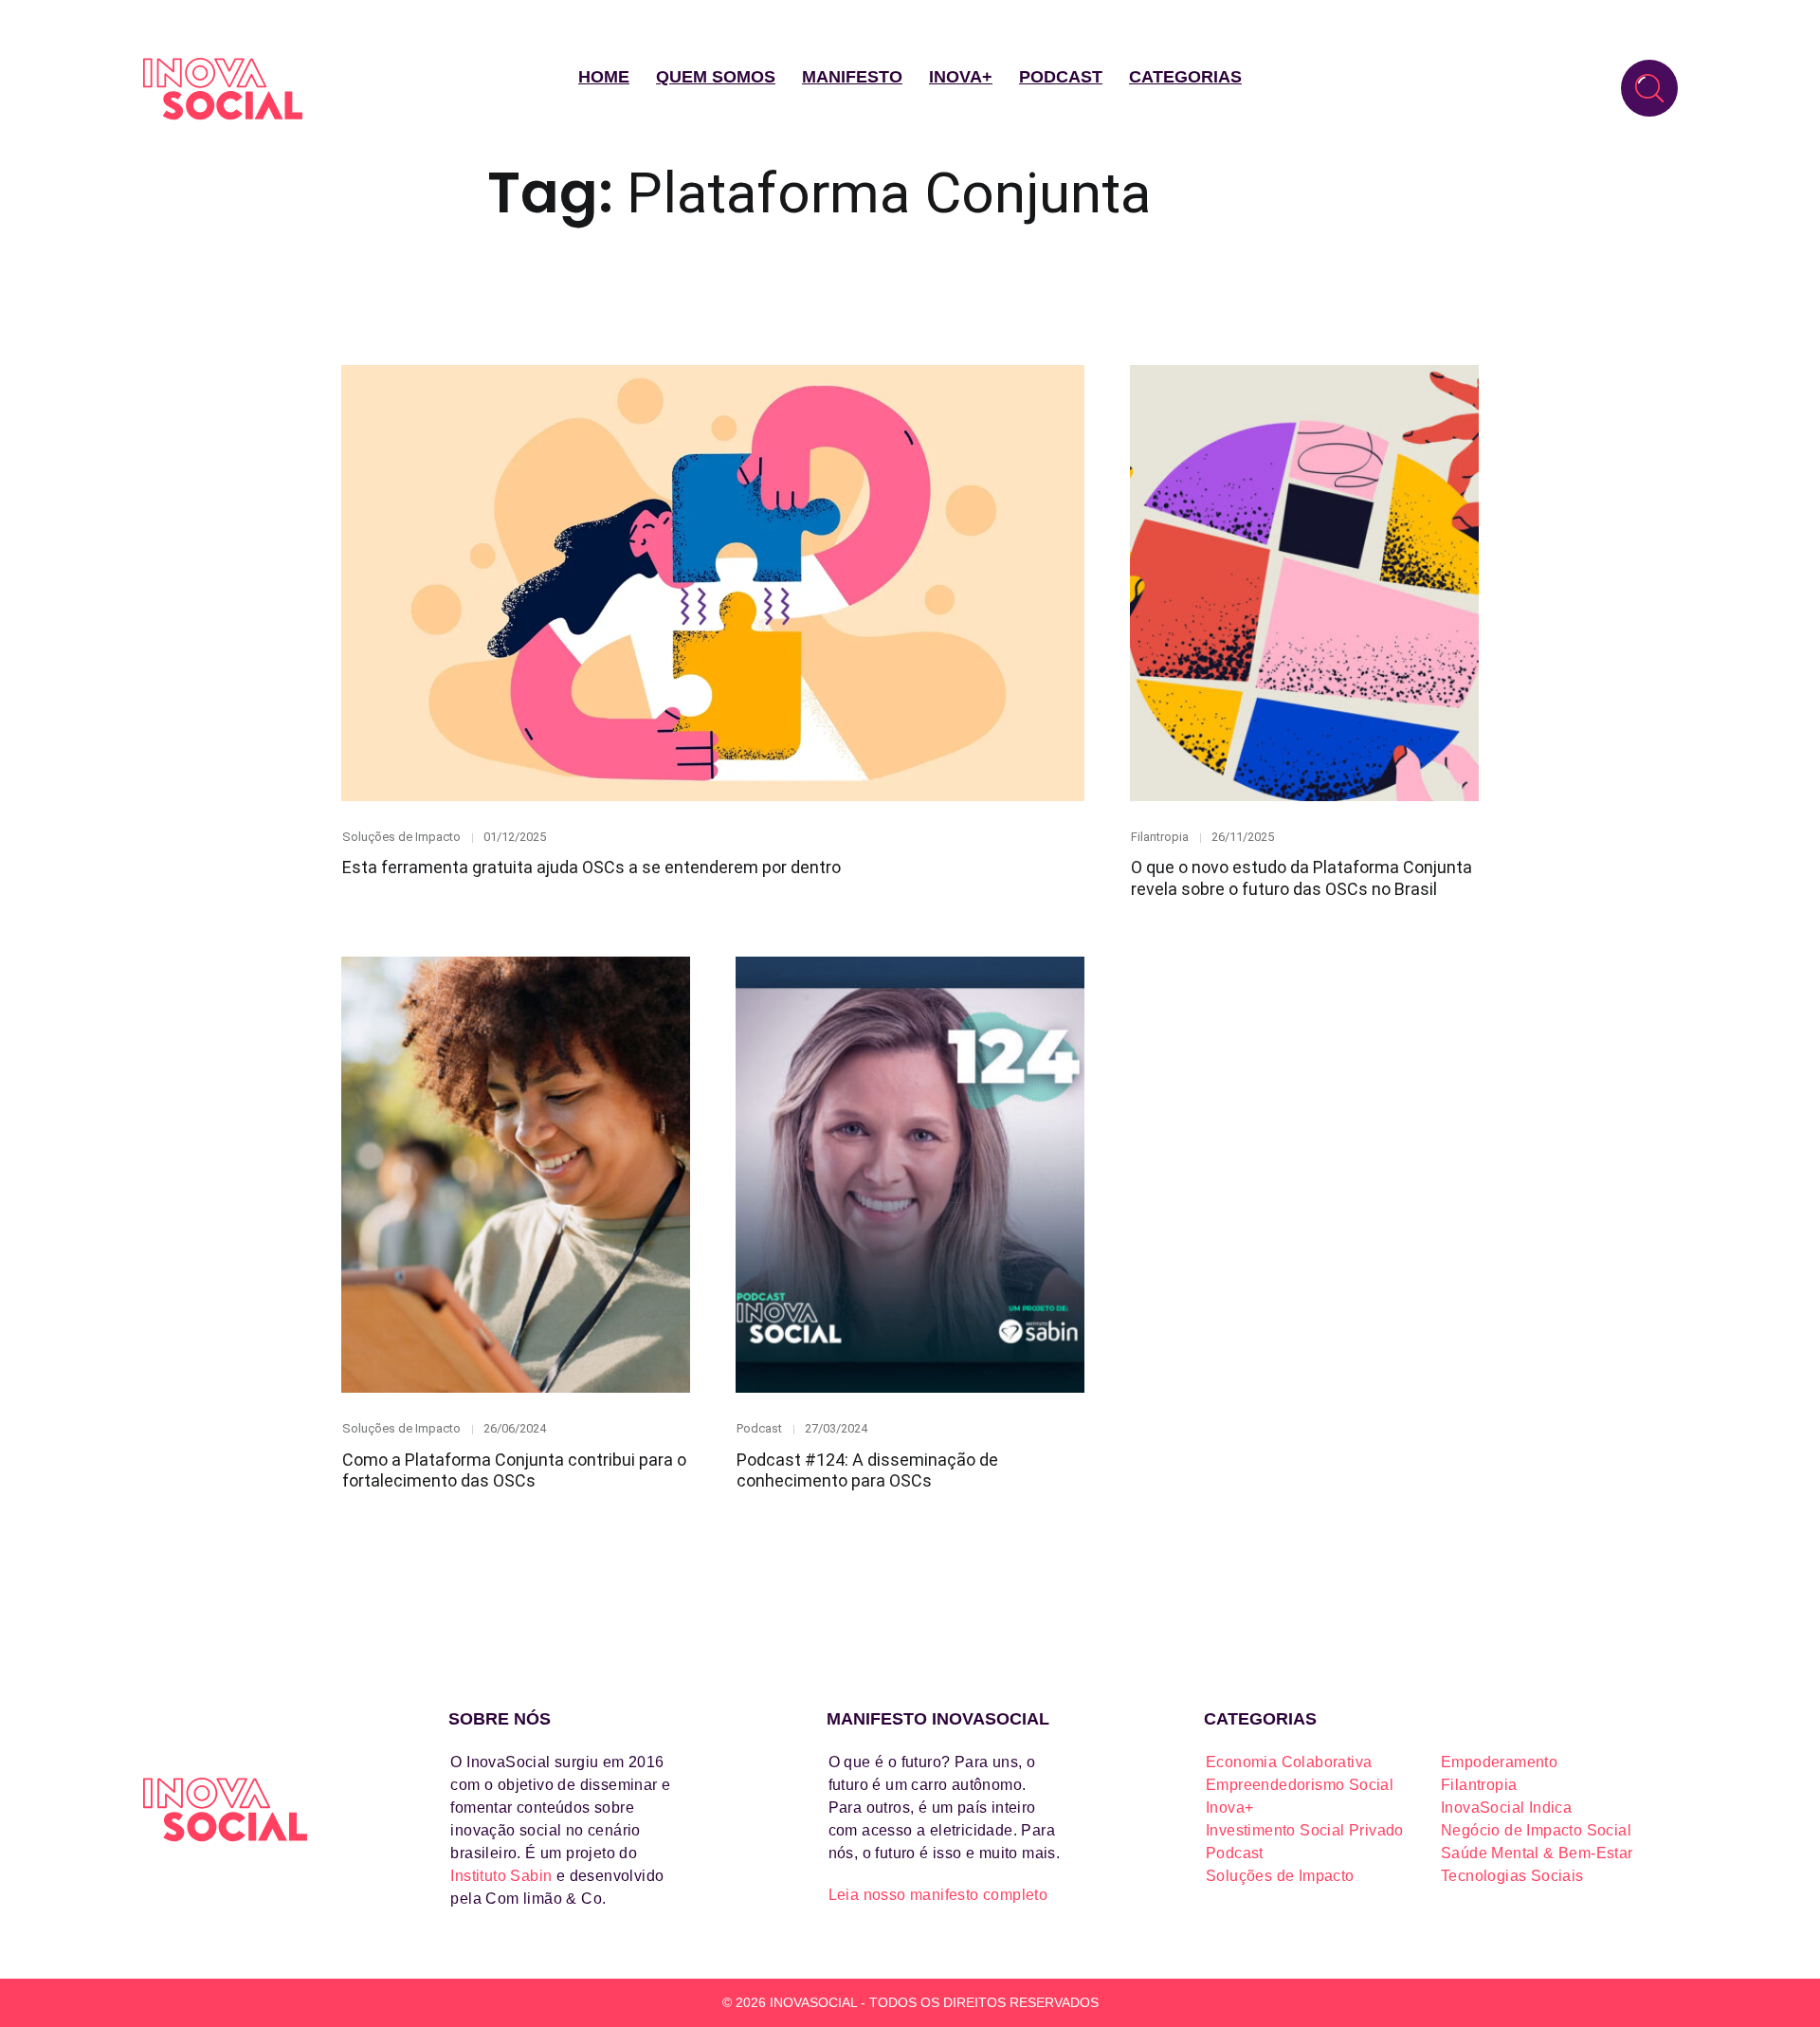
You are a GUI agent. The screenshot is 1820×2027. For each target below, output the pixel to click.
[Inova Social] (223, 89)
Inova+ (961, 77)
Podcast (1061, 77)
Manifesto (852, 77)
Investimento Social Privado (1305, 1830)
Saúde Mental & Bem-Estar (1537, 1853)
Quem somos (716, 77)
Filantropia (1160, 837)
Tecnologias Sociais (1512, 1876)
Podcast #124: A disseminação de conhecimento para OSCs (867, 1470)
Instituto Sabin (501, 1876)
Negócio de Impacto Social (1536, 1830)
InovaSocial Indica (1506, 1808)
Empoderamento (1499, 1762)
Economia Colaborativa (1289, 1762)
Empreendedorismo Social (1300, 1785)
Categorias (1185, 77)
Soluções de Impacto (401, 837)
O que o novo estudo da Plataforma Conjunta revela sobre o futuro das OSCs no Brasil (1301, 878)
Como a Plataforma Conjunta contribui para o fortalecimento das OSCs (514, 1470)
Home (604, 77)
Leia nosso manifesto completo (938, 1895)
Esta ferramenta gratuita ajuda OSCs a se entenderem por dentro (591, 867)
